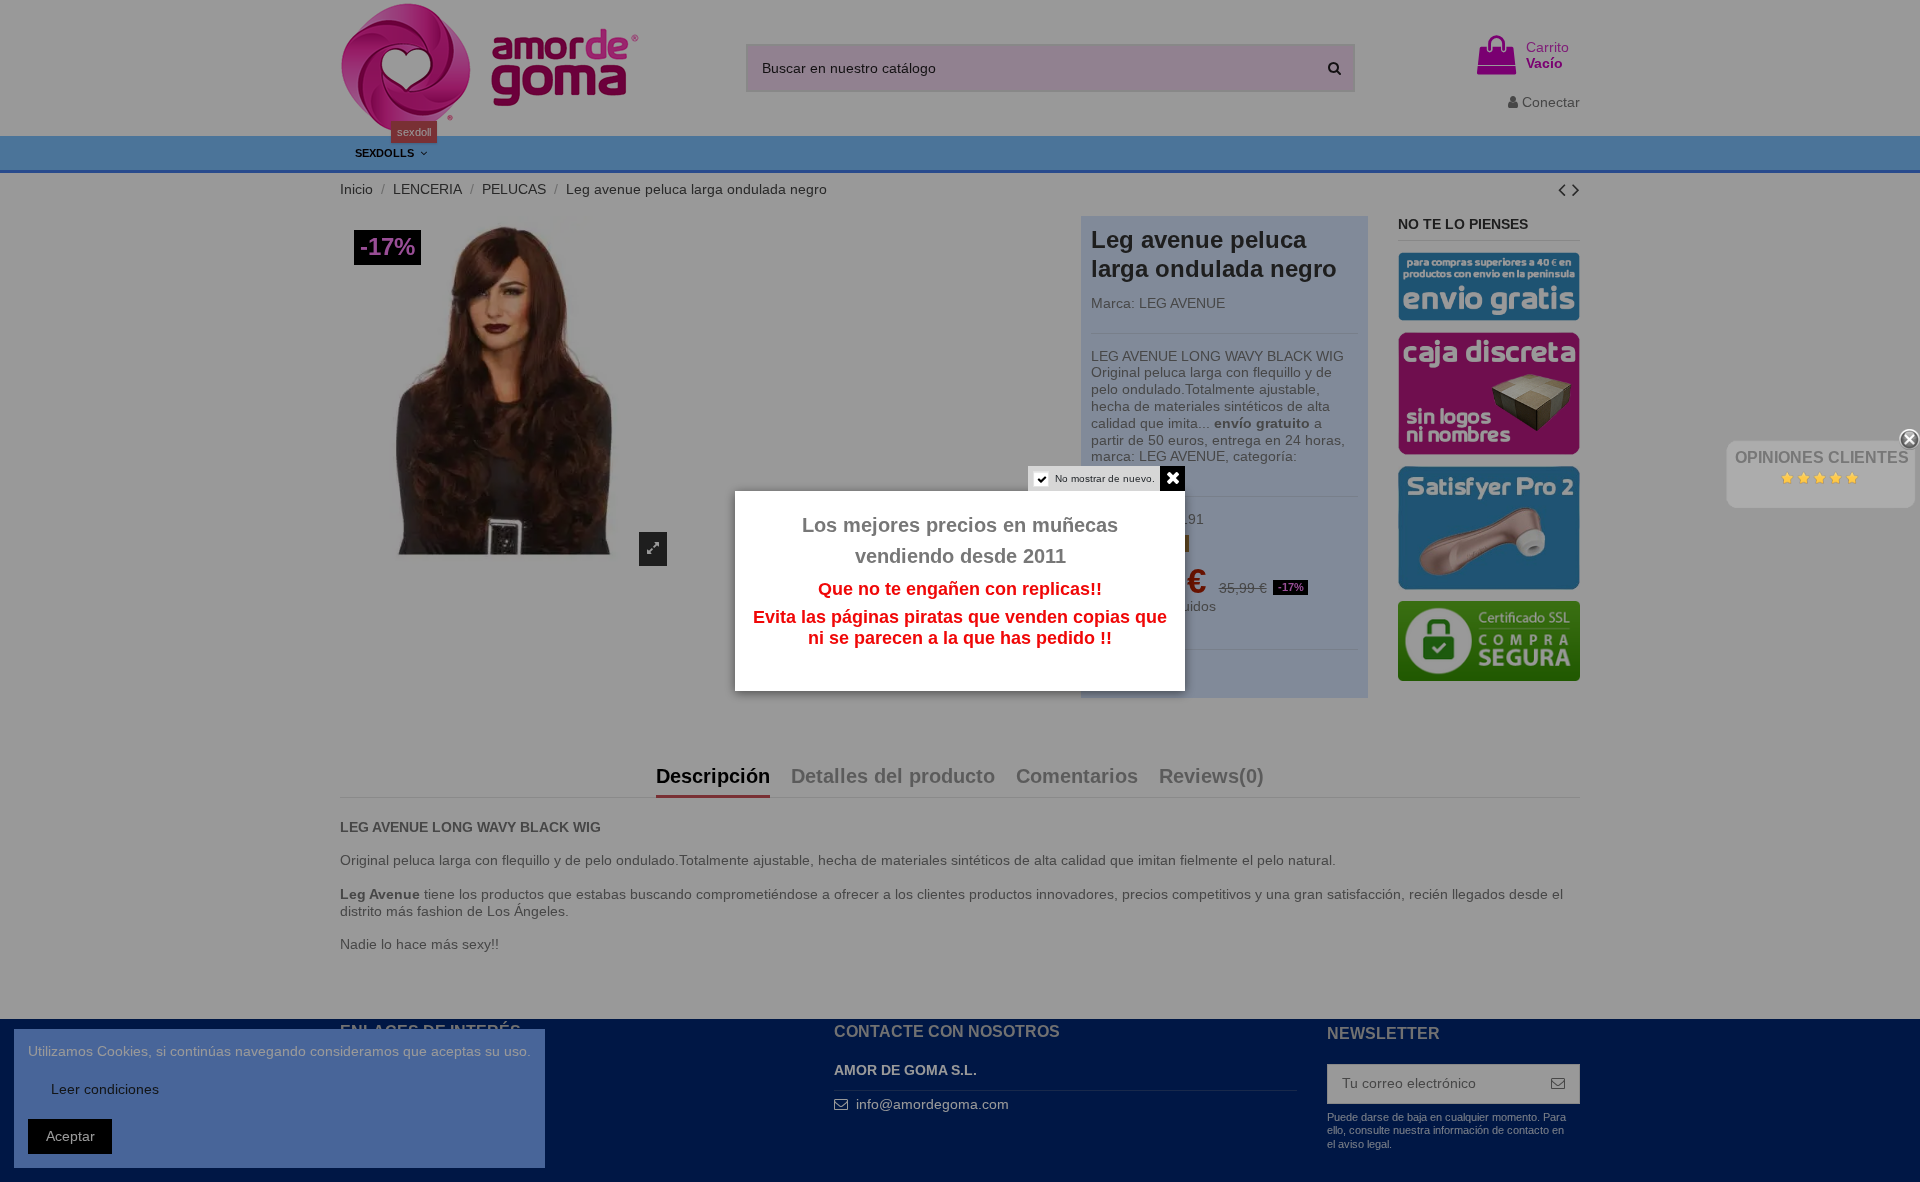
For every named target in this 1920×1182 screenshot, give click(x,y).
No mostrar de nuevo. (1105, 478)
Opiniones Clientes (1822, 457)
